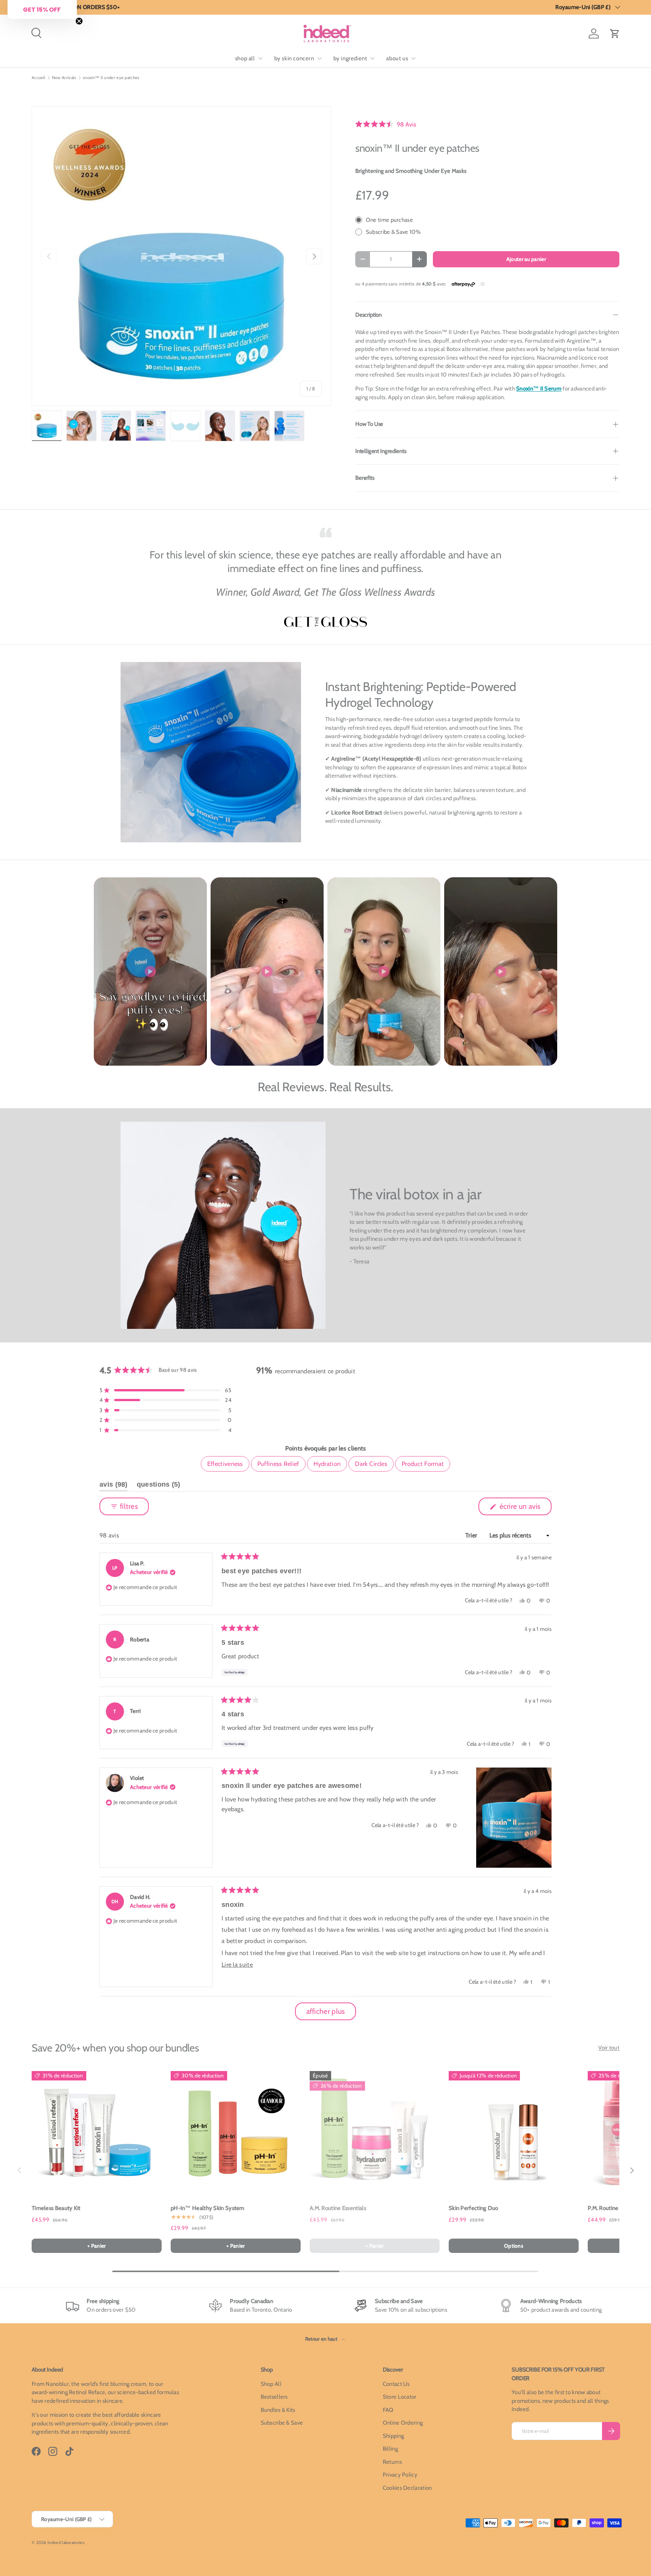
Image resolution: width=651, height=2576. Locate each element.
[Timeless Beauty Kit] (97, 2131)
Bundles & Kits (278, 2410)
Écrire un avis (521, 1508)
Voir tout (609, 2048)
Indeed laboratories (66, 2542)
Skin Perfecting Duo (474, 2208)
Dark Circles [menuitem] (371, 1464)
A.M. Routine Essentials (338, 2208)
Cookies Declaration (407, 2488)
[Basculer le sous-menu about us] (413, 58)
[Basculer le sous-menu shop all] (260, 58)
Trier (472, 1535)
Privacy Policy (400, 2475)
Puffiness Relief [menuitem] (278, 1464)
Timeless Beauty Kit (56, 2208)
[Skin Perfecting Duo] (514, 2131)
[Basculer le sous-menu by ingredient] (372, 58)
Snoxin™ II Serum (539, 389)
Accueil (38, 78)
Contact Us (396, 2384)
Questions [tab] (159, 1486)
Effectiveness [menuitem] (225, 1464)
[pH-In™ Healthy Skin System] (236, 2131)
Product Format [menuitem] (423, 1464)
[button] (615, 34)
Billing (390, 2449)
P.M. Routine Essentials (616, 2208)
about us (397, 58)
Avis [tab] (114, 1486)
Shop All (271, 2384)
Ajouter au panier (526, 259)
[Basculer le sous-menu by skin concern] (319, 58)
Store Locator (400, 2397)
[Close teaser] (79, 21)
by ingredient (350, 58)
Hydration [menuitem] (327, 1464)
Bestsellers (274, 2397)
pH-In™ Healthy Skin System (208, 2208)
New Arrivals (64, 78)
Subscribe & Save (282, 2423)
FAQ (388, 2410)
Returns (392, 2462)
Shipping (393, 2436)
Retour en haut (322, 2339)
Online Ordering (403, 2423)
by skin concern (294, 58)
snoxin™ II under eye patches (111, 78)
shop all (245, 58)
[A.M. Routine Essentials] (375, 2131)
